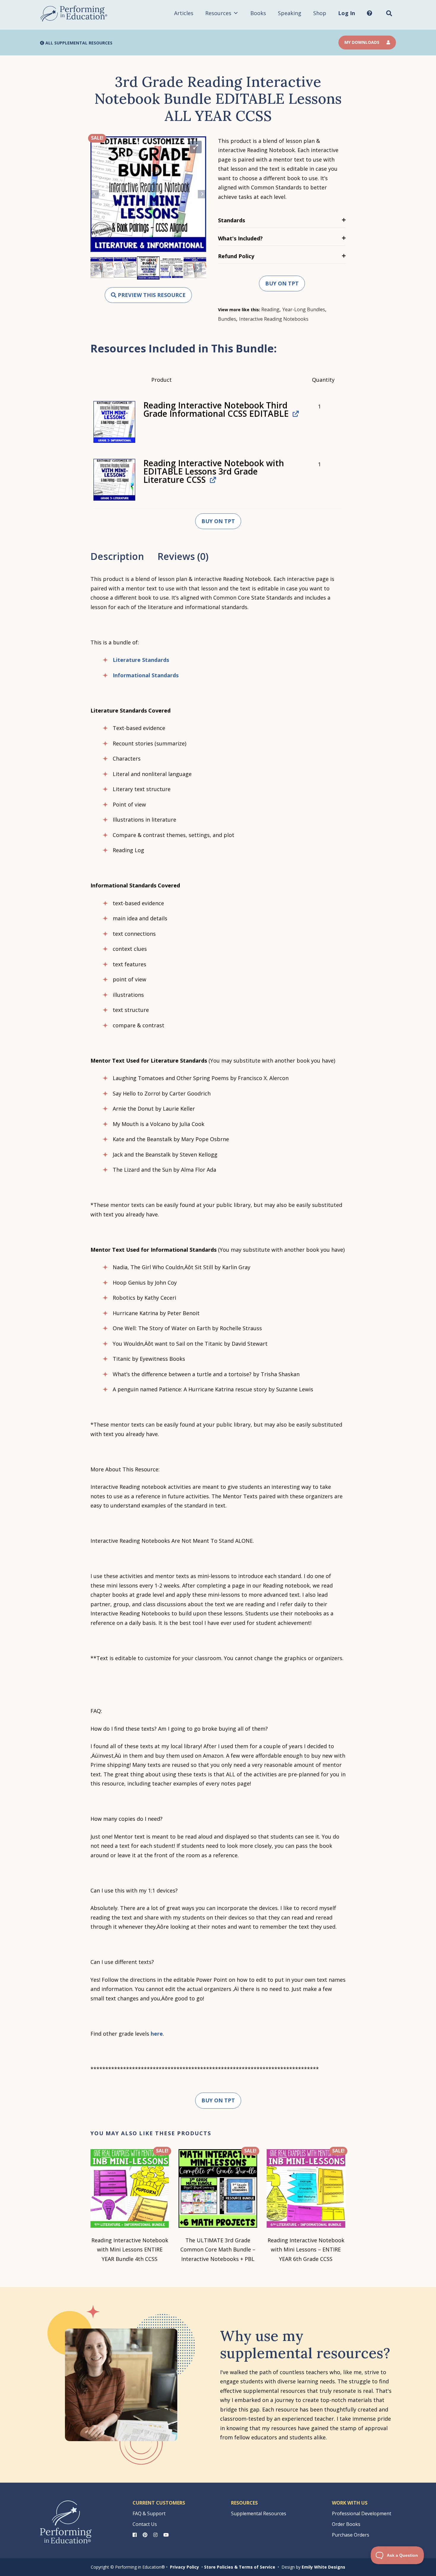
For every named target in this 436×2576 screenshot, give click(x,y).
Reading (270, 309)
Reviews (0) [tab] (183, 556)
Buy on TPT (282, 283)
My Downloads (362, 42)
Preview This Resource (151, 295)
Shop (320, 13)
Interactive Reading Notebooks (274, 319)
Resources (218, 13)
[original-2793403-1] (114, 422)
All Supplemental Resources (78, 43)
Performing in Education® (74, 14)
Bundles (227, 319)
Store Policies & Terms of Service (240, 2567)
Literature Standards (141, 660)
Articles (184, 13)
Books (258, 13)
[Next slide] (202, 194)
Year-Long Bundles (304, 309)
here (157, 2034)
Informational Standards (146, 675)
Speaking (290, 13)
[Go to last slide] (95, 194)
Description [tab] (117, 556)
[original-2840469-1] (114, 480)
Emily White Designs (323, 2567)
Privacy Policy (184, 2567)
